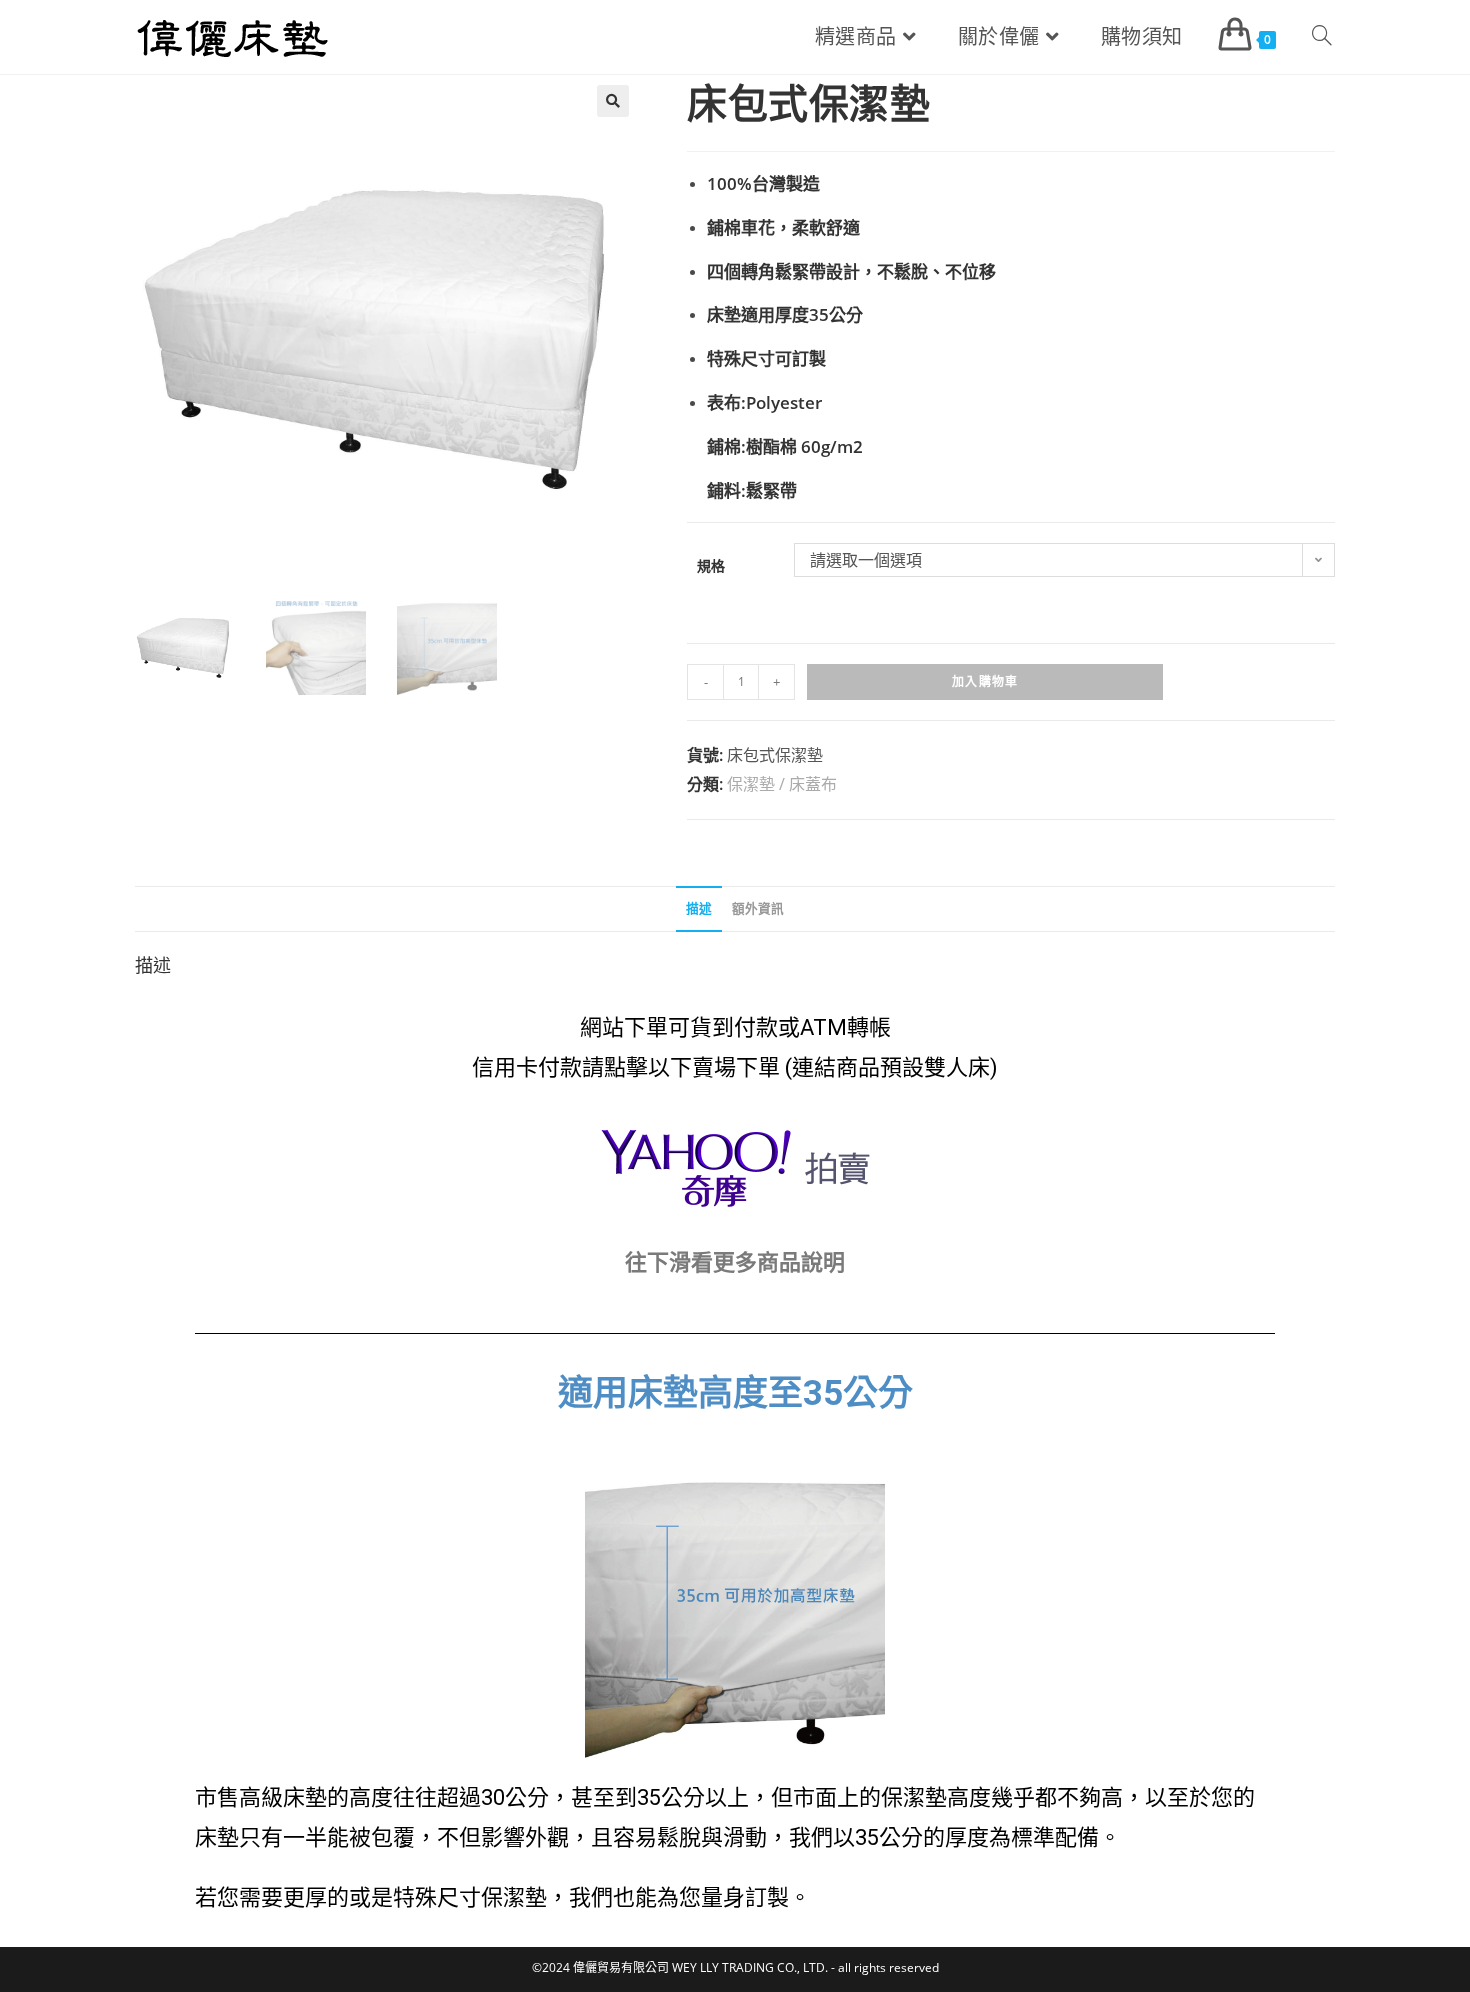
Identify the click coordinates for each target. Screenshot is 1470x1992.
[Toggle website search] (1322, 37)
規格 (711, 565)
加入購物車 (985, 681)
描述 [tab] (699, 908)
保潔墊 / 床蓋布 (782, 784)
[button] (613, 101)
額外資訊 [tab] (758, 908)
